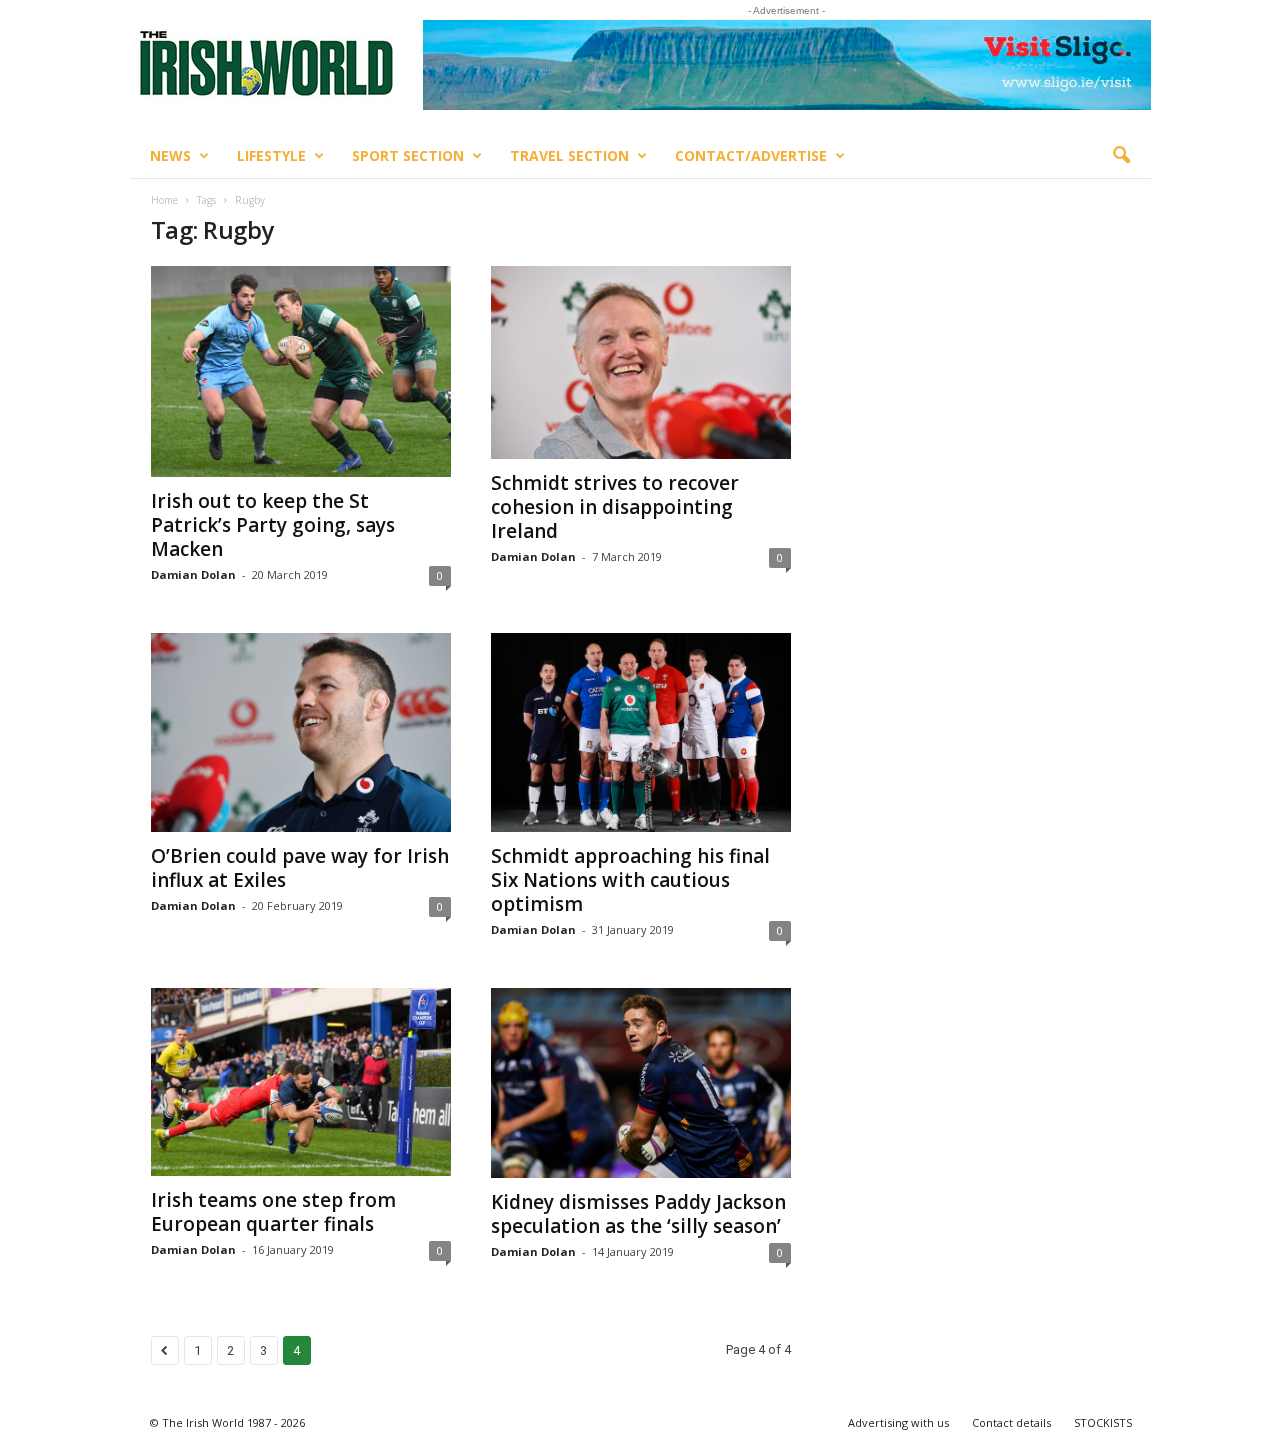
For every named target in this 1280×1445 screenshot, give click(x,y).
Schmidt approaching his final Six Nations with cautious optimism (630, 880)
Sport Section (408, 155)
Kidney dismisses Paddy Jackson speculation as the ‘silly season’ (638, 1214)
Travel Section (569, 155)
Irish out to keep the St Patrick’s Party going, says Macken (273, 525)
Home (164, 200)
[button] (1121, 156)
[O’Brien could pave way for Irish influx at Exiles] (301, 732)
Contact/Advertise (751, 155)
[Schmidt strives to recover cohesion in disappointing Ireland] (641, 362)
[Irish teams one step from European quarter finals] (301, 1082)
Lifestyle (271, 155)
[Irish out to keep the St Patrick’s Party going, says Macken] (301, 371)
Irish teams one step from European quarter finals (273, 1212)
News (170, 155)
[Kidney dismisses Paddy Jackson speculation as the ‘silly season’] (641, 1083)
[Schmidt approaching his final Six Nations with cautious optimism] (641, 732)
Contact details (1011, 1422)
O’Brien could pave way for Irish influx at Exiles (300, 868)
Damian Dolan (193, 574)
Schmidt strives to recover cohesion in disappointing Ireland (615, 507)
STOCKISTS (1103, 1422)
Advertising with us (898, 1422)
